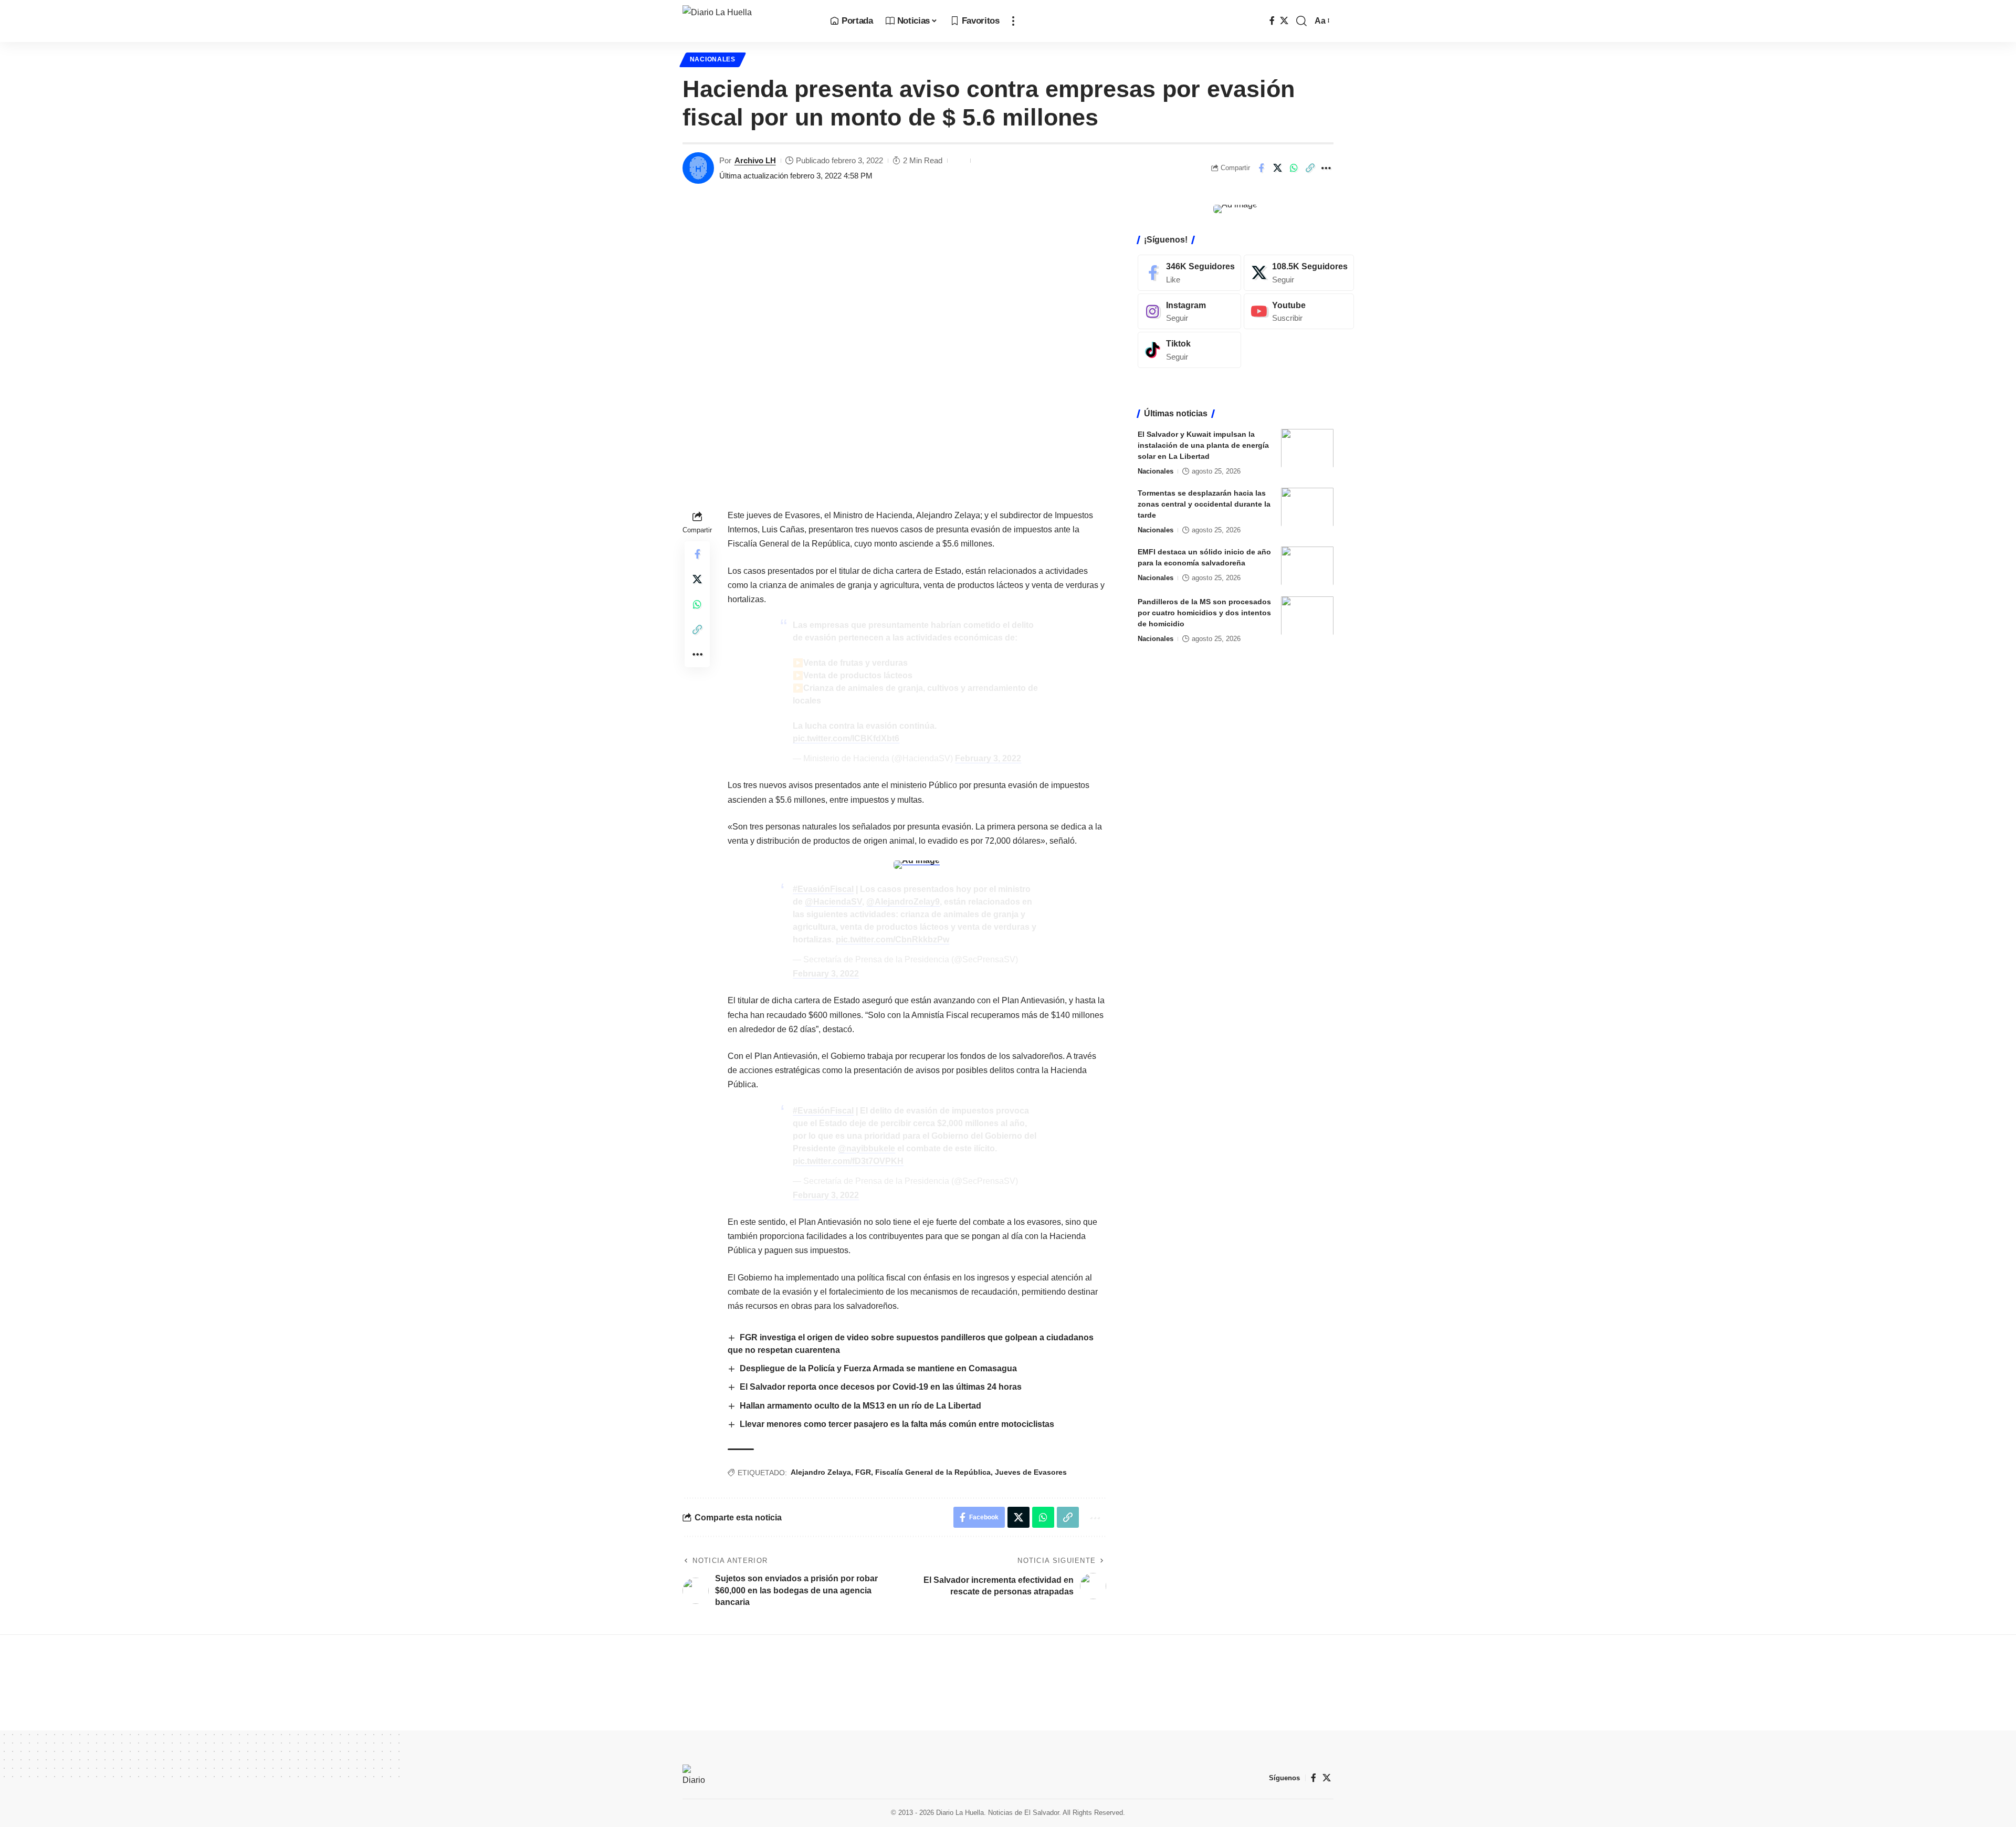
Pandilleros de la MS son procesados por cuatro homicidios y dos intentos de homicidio (1204, 612)
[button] (1013, 21)
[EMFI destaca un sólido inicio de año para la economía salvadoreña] (1307, 566)
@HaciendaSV (833, 902)
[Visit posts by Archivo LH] (698, 168)
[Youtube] (1299, 311)
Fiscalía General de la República (933, 1472)
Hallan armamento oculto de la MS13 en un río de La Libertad (860, 1406)
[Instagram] (1189, 311)
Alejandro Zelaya (821, 1472)
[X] (1284, 21)
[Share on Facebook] (1261, 168)
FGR (863, 1472)
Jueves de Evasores (1031, 1472)
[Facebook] (1272, 21)
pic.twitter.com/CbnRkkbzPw (892, 939)
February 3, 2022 (988, 758)
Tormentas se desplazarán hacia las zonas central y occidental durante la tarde (1204, 503)
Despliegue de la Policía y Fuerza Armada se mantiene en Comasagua (879, 1368)
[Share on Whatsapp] (1294, 168)
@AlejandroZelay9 (903, 902)
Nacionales (713, 59)
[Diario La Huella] (748, 21)
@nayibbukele (867, 1148)
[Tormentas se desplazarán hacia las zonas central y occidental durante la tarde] (1307, 507)
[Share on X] (1277, 168)
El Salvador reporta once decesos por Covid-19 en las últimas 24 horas (881, 1387)
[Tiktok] (1189, 350)
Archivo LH (755, 160)
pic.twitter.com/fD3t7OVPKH (848, 1161)
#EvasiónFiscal (823, 889)
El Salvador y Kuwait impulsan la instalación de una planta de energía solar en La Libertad (1203, 445)
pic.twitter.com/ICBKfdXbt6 (846, 738)
